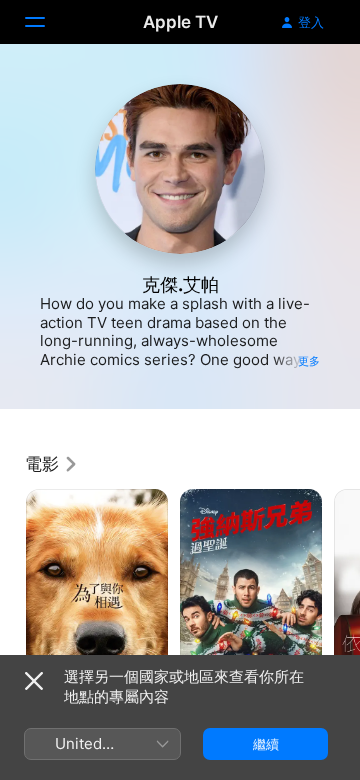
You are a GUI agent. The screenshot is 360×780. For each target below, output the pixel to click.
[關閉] (34, 681)
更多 (309, 361)
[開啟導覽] (47, 22)
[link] (52, 464)
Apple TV (180, 22)
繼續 (266, 744)
